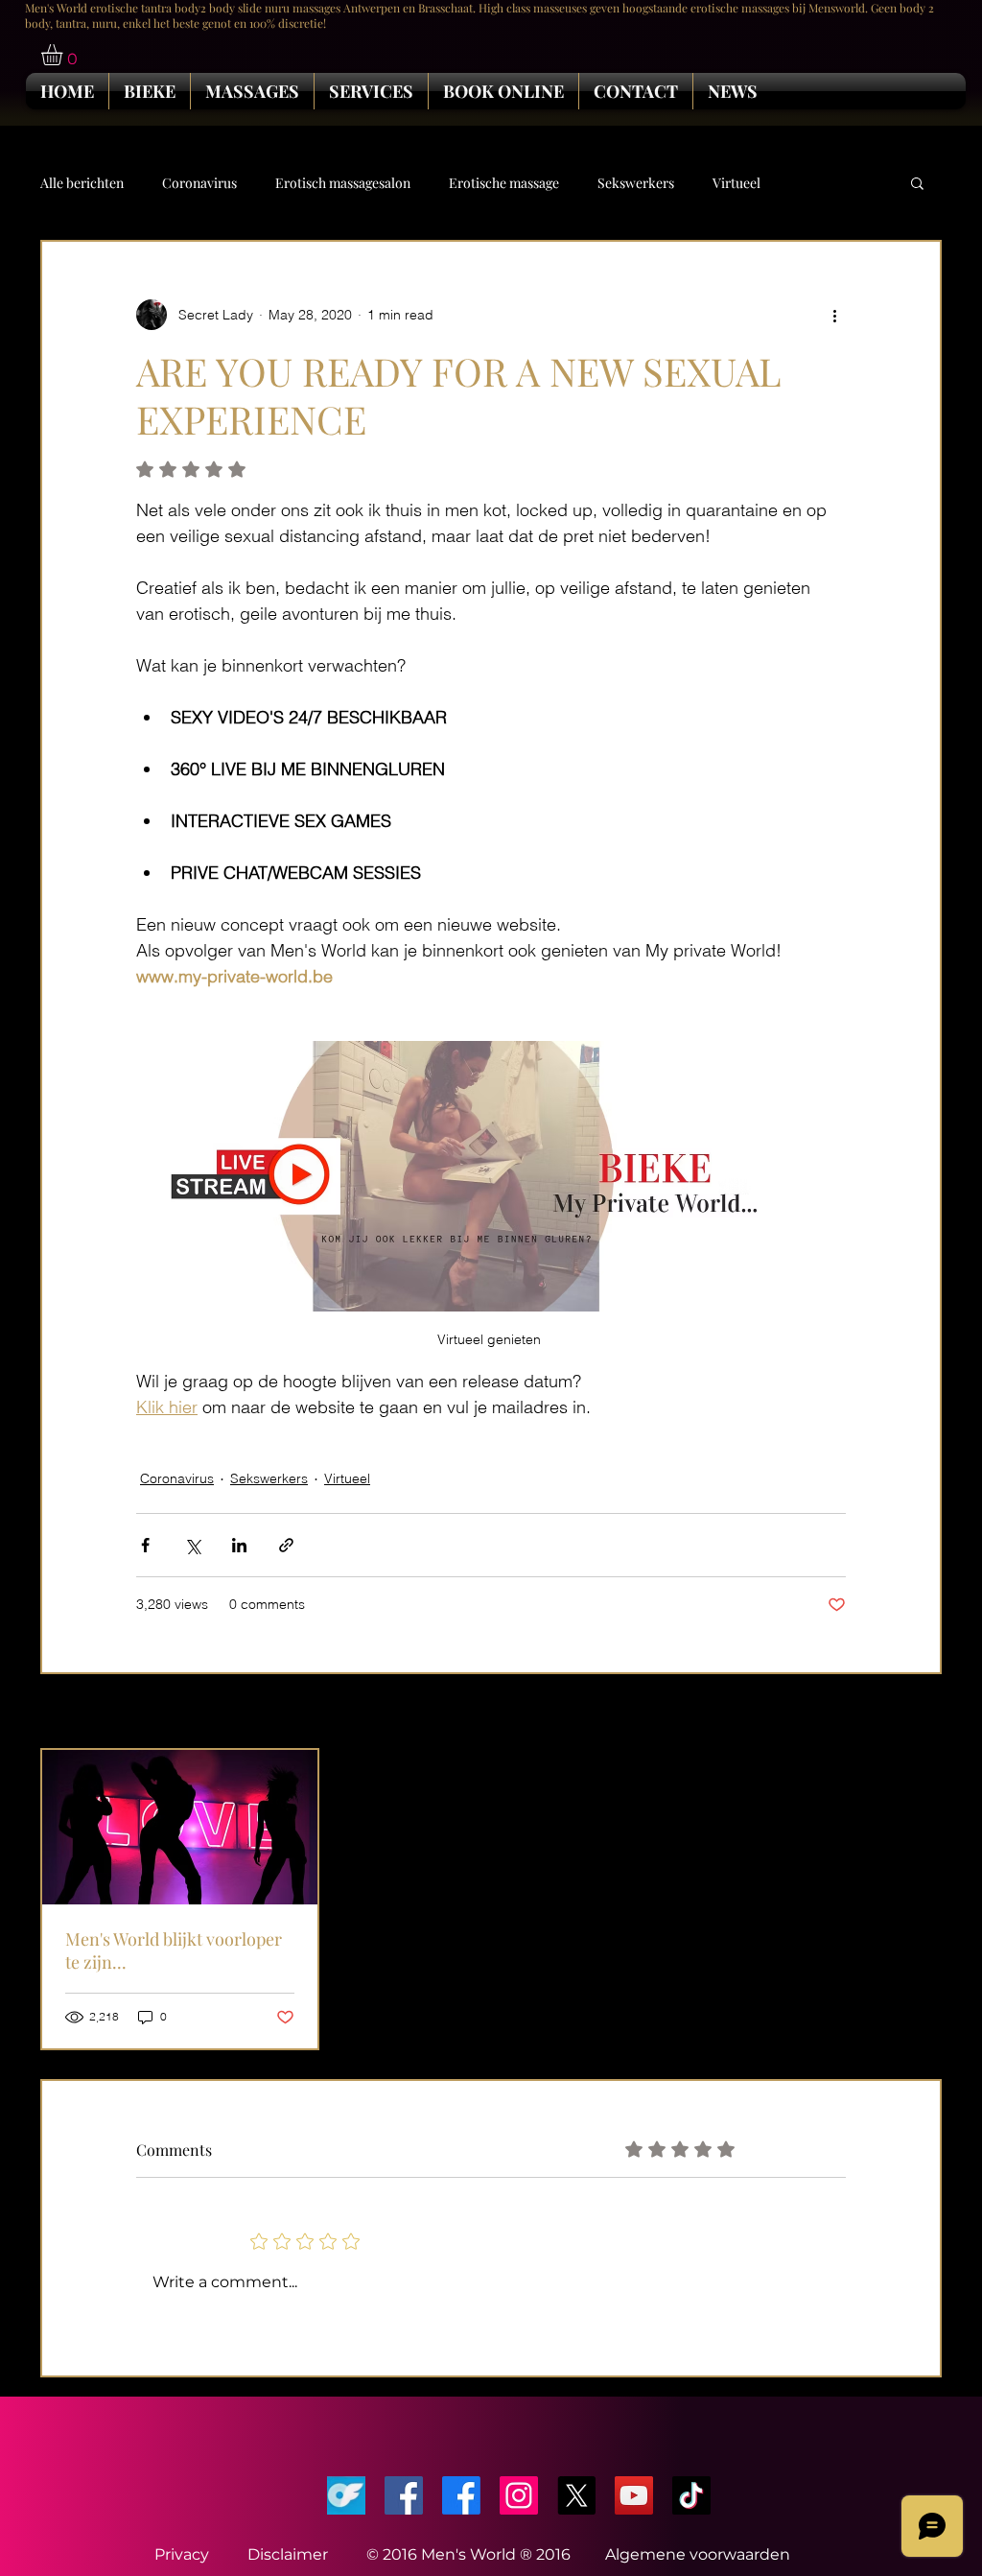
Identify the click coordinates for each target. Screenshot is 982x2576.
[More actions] (834, 315)
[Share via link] (286, 1545)
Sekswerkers (636, 183)
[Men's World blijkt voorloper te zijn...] (180, 1827)
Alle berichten (82, 183)
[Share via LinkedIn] (239, 1545)
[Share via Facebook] (145, 1545)
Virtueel (736, 183)
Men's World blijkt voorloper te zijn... (174, 1950)
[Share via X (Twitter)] (192, 1545)
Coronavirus (199, 183)
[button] (64, 55)
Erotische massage (504, 183)
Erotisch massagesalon (343, 183)
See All (921, 1713)
